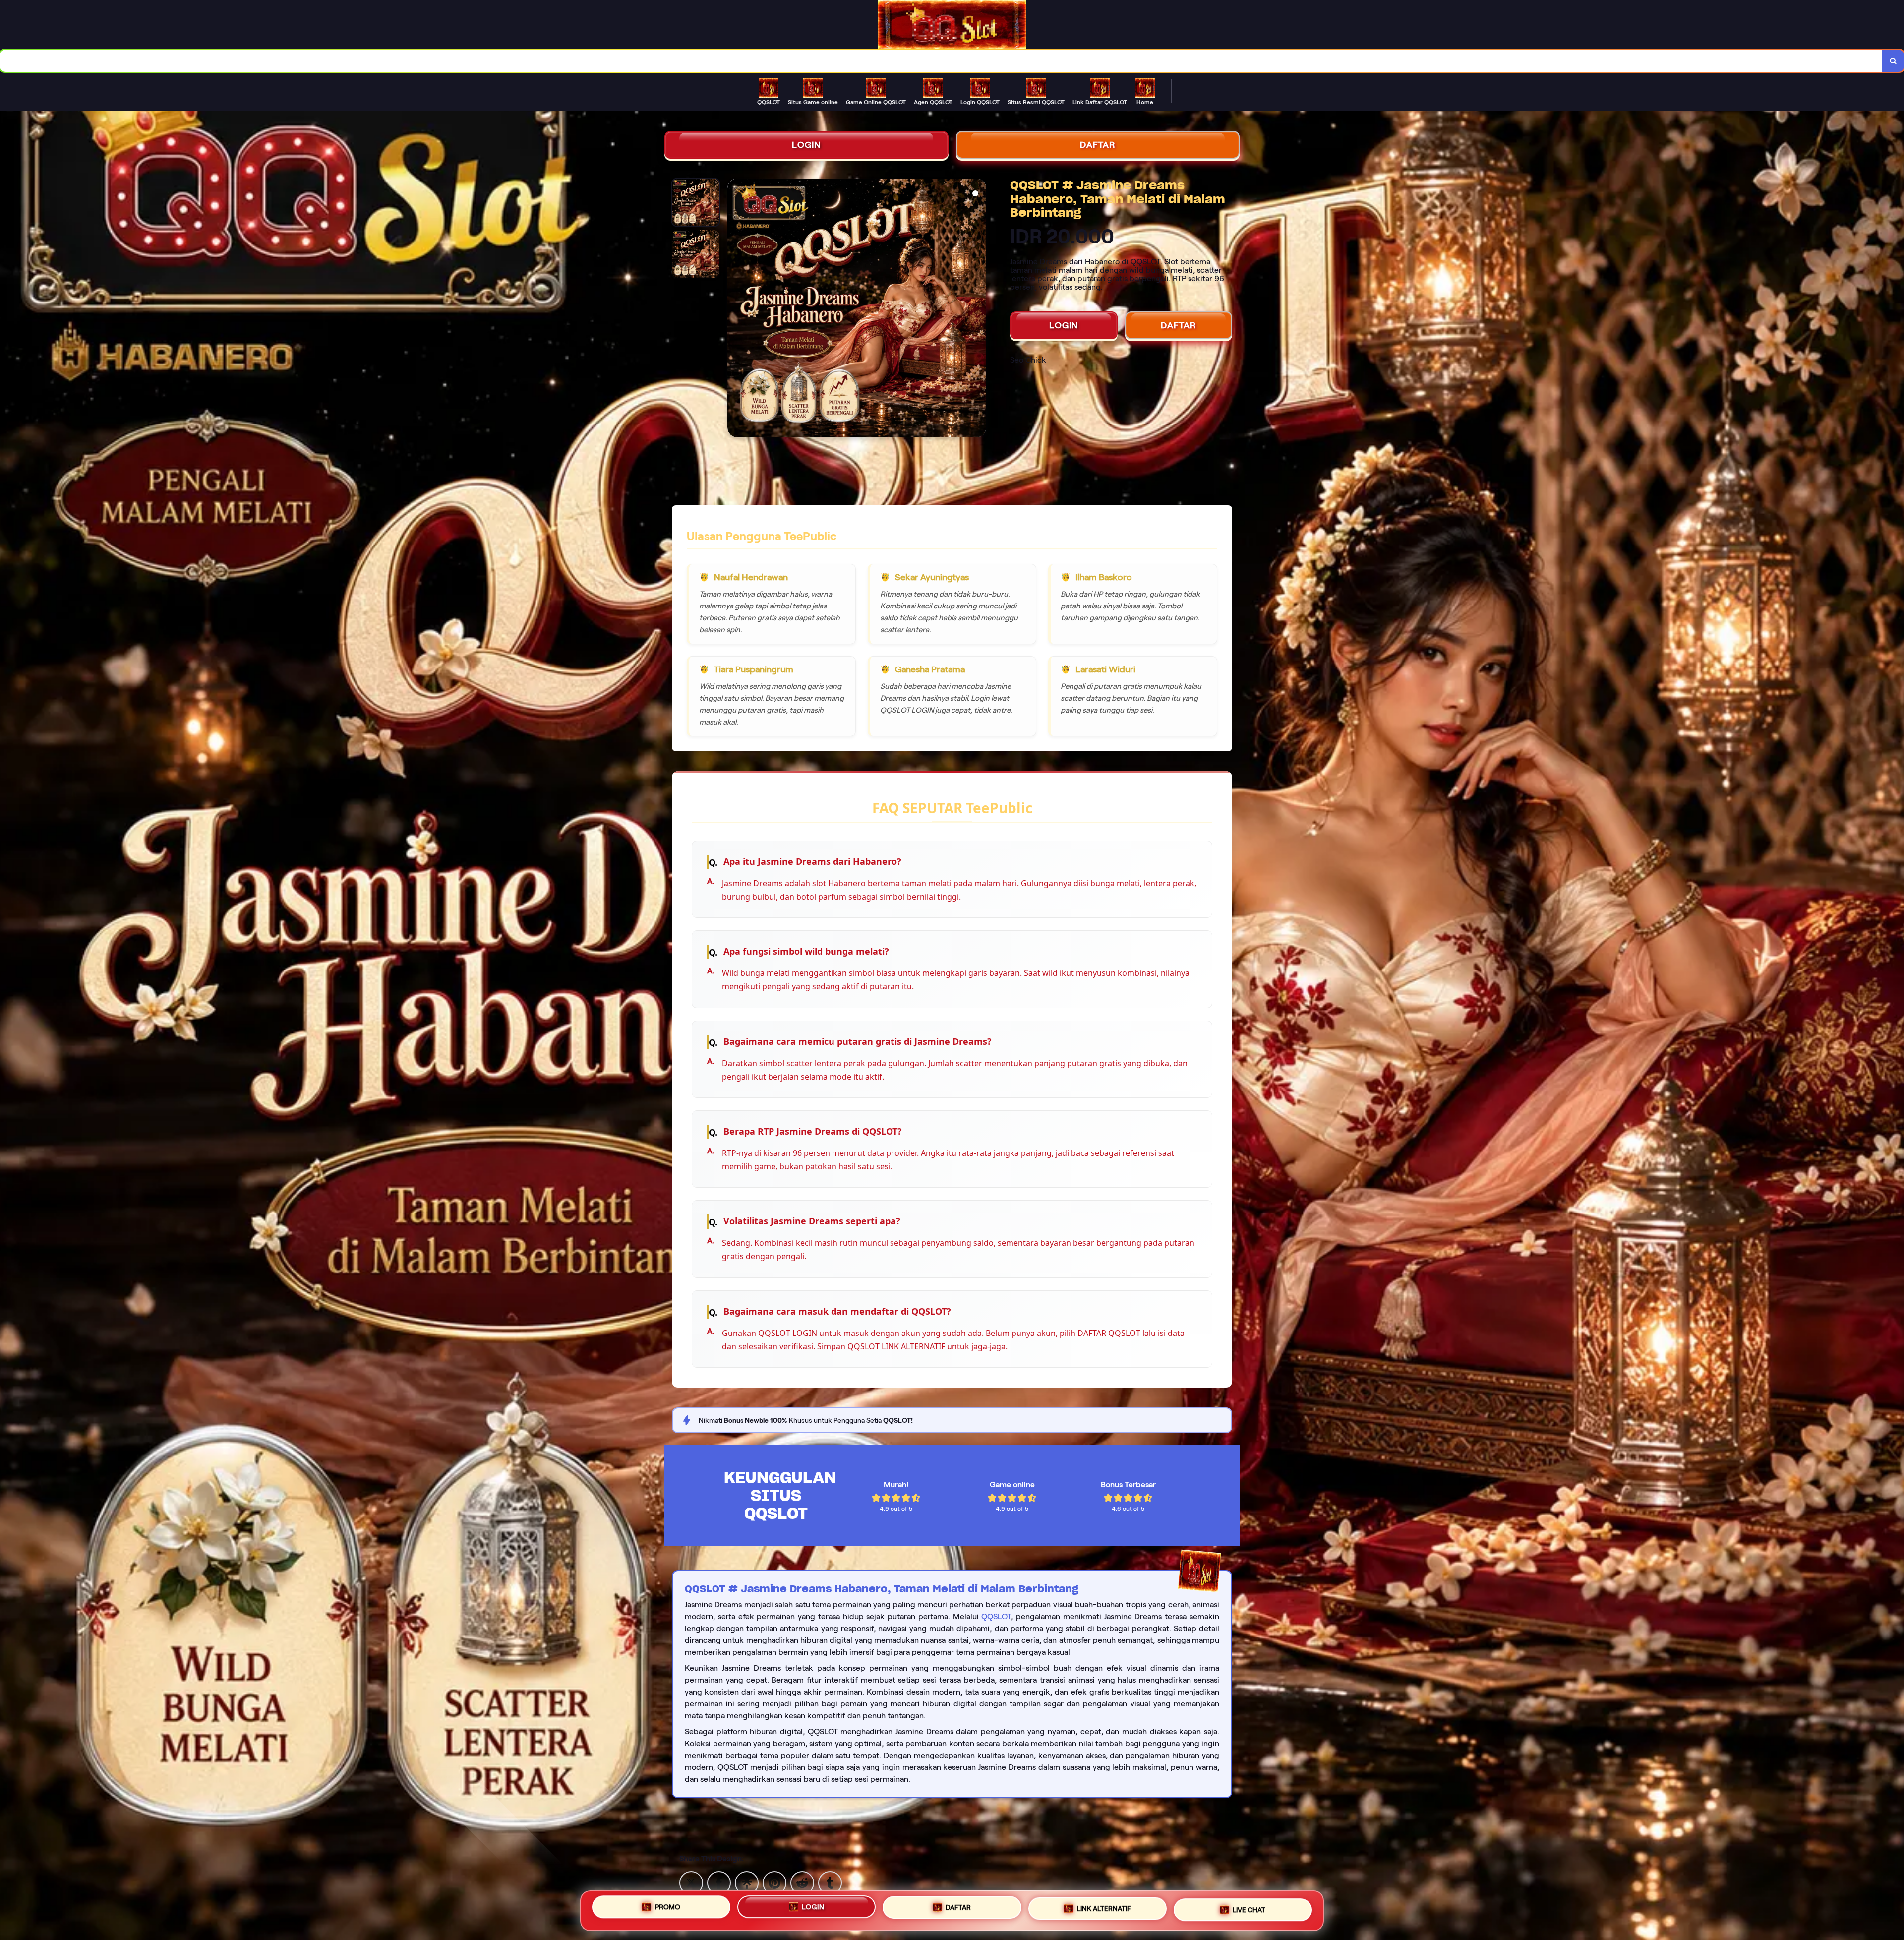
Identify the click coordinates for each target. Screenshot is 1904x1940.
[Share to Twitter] (691, 1882)
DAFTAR (1098, 145)
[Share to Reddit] (802, 1882)
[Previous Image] (735, 309)
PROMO (668, 1911)
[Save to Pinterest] (774, 1882)
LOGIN (806, 145)
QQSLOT (996, 1616)
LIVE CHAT (1249, 1907)
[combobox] (941, 61)
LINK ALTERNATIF (1104, 1909)
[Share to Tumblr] (830, 1882)
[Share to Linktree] (747, 1882)
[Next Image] (978, 309)
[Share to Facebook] (719, 1882)
